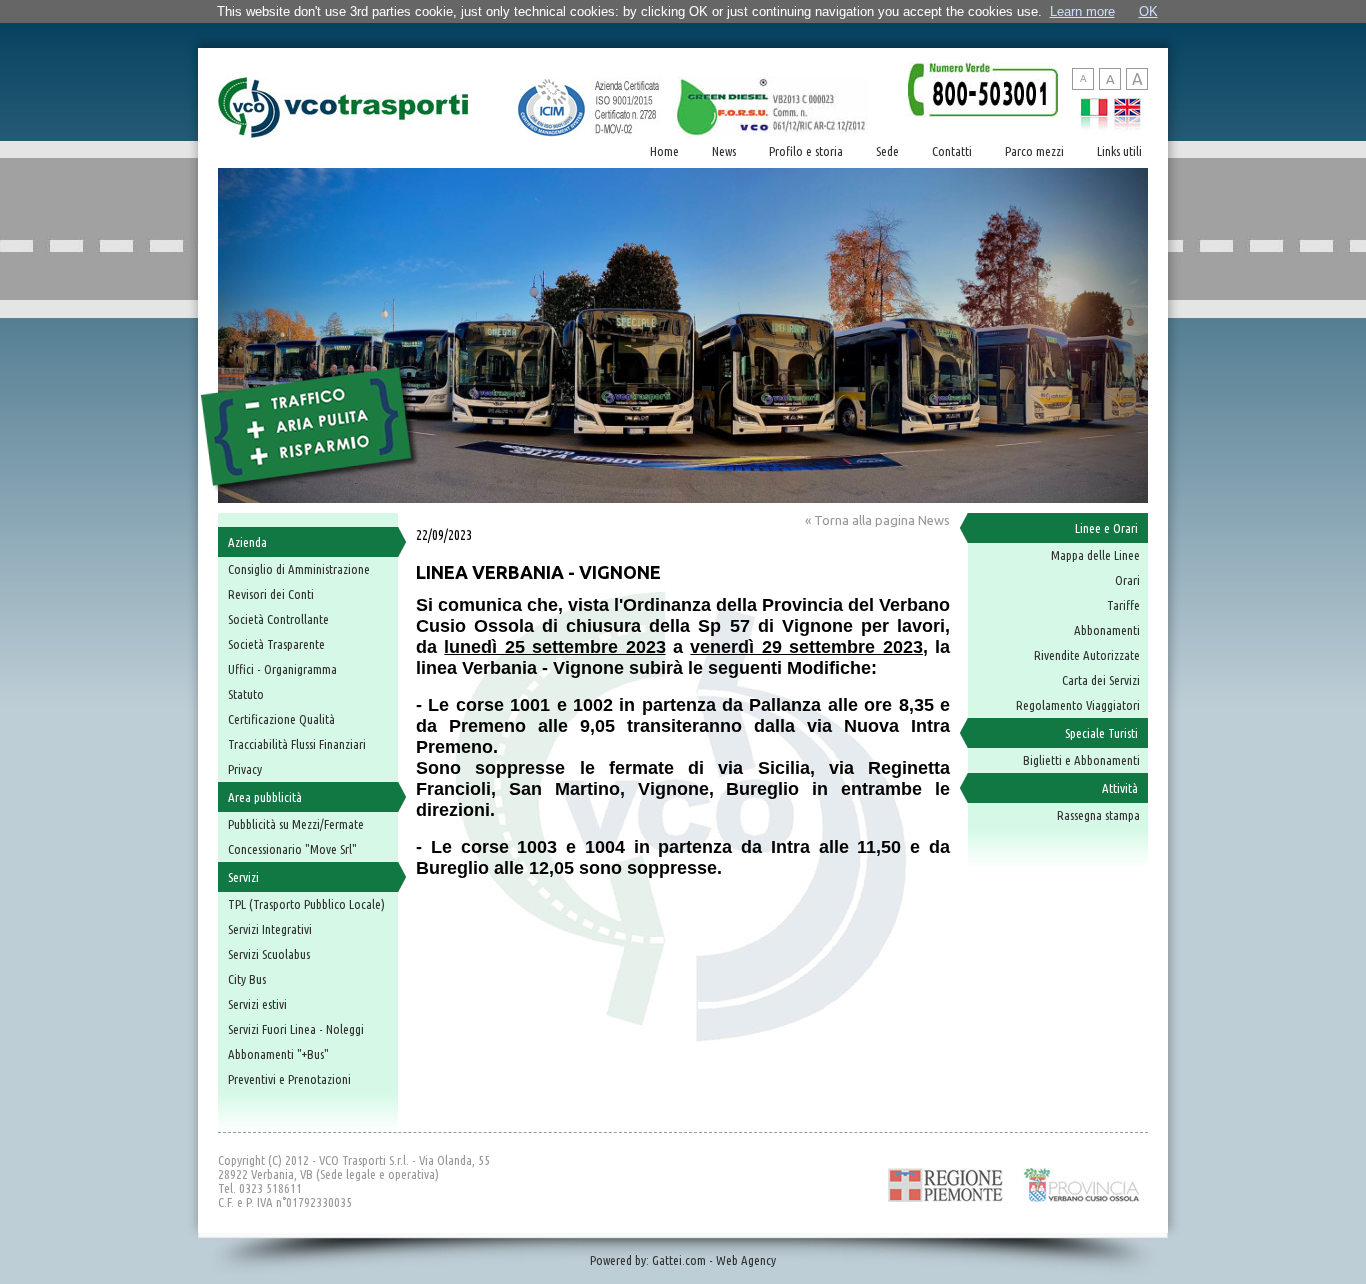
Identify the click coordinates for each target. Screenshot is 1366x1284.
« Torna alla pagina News (877, 520)
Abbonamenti (1107, 630)
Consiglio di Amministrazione (299, 569)
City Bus (247, 979)
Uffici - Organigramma (282, 669)
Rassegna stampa (1098, 815)
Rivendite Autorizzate (1087, 655)
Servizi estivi (257, 1004)
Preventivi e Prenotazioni (289, 1079)
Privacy (245, 769)
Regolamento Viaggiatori (1078, 705)
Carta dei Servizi (1101, 680)
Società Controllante (278, 619)
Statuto (246, 694)
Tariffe (1123, 605)
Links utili (1119, 151)
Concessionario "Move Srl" (292, 849)
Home (664, 151)
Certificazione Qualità (281, 719)
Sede (887, 151)
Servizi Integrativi (270, 929)
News (724, 151)
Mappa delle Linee (1095, 555)
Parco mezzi (1034, 151)
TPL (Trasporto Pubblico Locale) (306, 904)
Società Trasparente (276, 644)
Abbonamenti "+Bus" (278, 1054)
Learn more (1082, 11)
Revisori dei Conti (271, 594)
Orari (1127, 580)
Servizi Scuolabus (269, 954)
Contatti (952, 151)
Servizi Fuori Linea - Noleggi (296, 1029)
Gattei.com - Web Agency (714, 1260)
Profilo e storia (806, 151)
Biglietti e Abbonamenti (1081, 760)
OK (1148, 11)
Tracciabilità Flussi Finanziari (297, 744)
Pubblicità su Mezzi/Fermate (296, 824)
